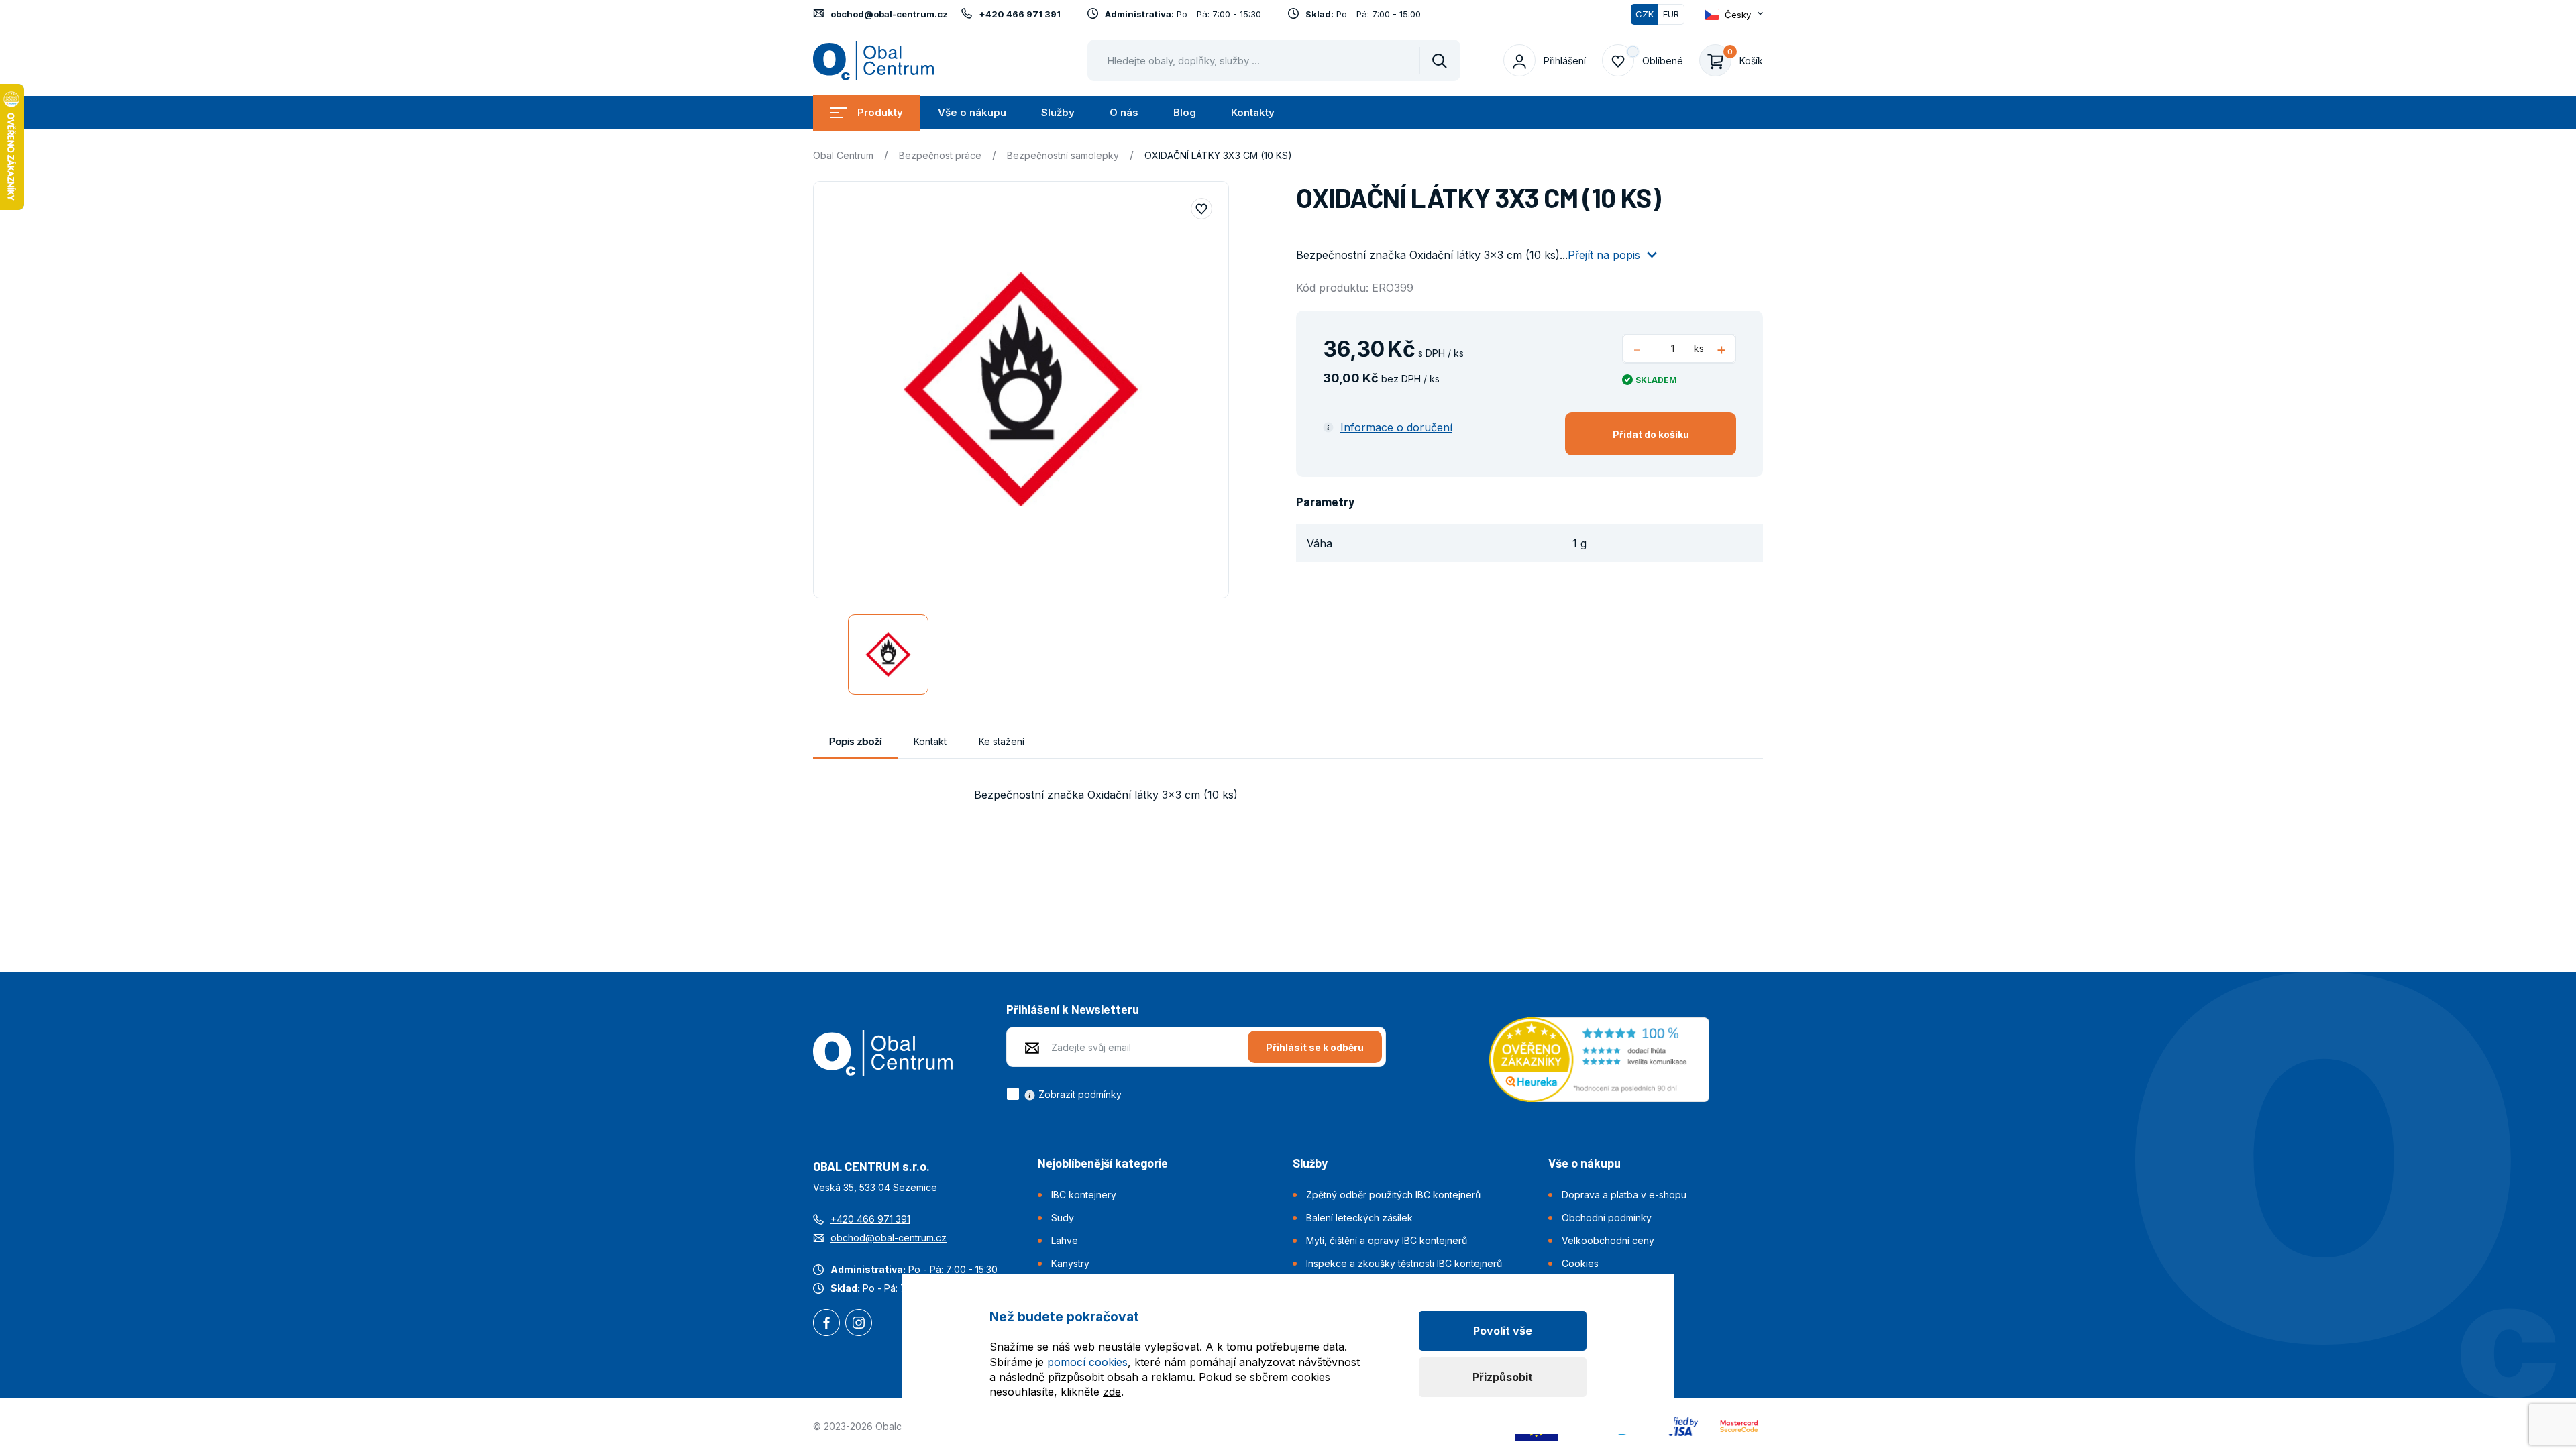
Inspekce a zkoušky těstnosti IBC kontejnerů (1404, 1263)
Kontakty (1253, 112)
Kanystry (1070, 1263)
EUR (1671, 14)
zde (1112, 1392)
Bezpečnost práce (940, 155)
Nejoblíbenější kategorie (1103, 1163)
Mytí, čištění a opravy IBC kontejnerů (1387, 1240)
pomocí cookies (1087, 1362)
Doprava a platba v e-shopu (1624, 1195)
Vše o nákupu (972, 112)
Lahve (1065, 1240)
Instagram (859, 1324)
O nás (1124, 112)
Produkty (880, 112)
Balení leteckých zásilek (1359, 1218)
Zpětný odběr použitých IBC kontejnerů (1393, 1195)
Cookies (1580, 1263)
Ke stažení (1002, 741)
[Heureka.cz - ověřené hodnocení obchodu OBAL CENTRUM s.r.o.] (1599, 1058)
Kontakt (930, 741)
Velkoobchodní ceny (1608, 1240)
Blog (1185, 112)
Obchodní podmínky (1607, 1218)
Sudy (1063, 1218)
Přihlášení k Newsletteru (1073, 1009)
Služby (1058, 112)
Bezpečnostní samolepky (1063, 155)
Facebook (826, 1324)
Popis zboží (855, 741)
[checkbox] (1064, 1094)
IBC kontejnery (1084, 1195)
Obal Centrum (843, 155)
